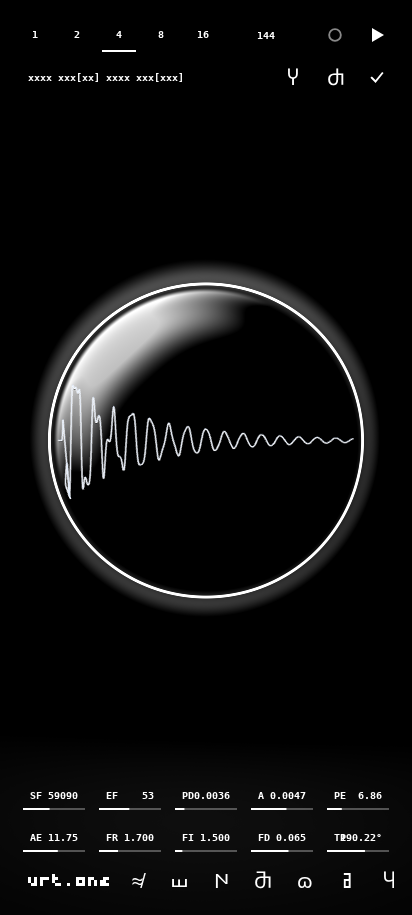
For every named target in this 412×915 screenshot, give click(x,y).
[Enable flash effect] (335, 35)
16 (203, 34)
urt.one (70, 880)
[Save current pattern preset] (377, 77)
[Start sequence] (377, 35)
